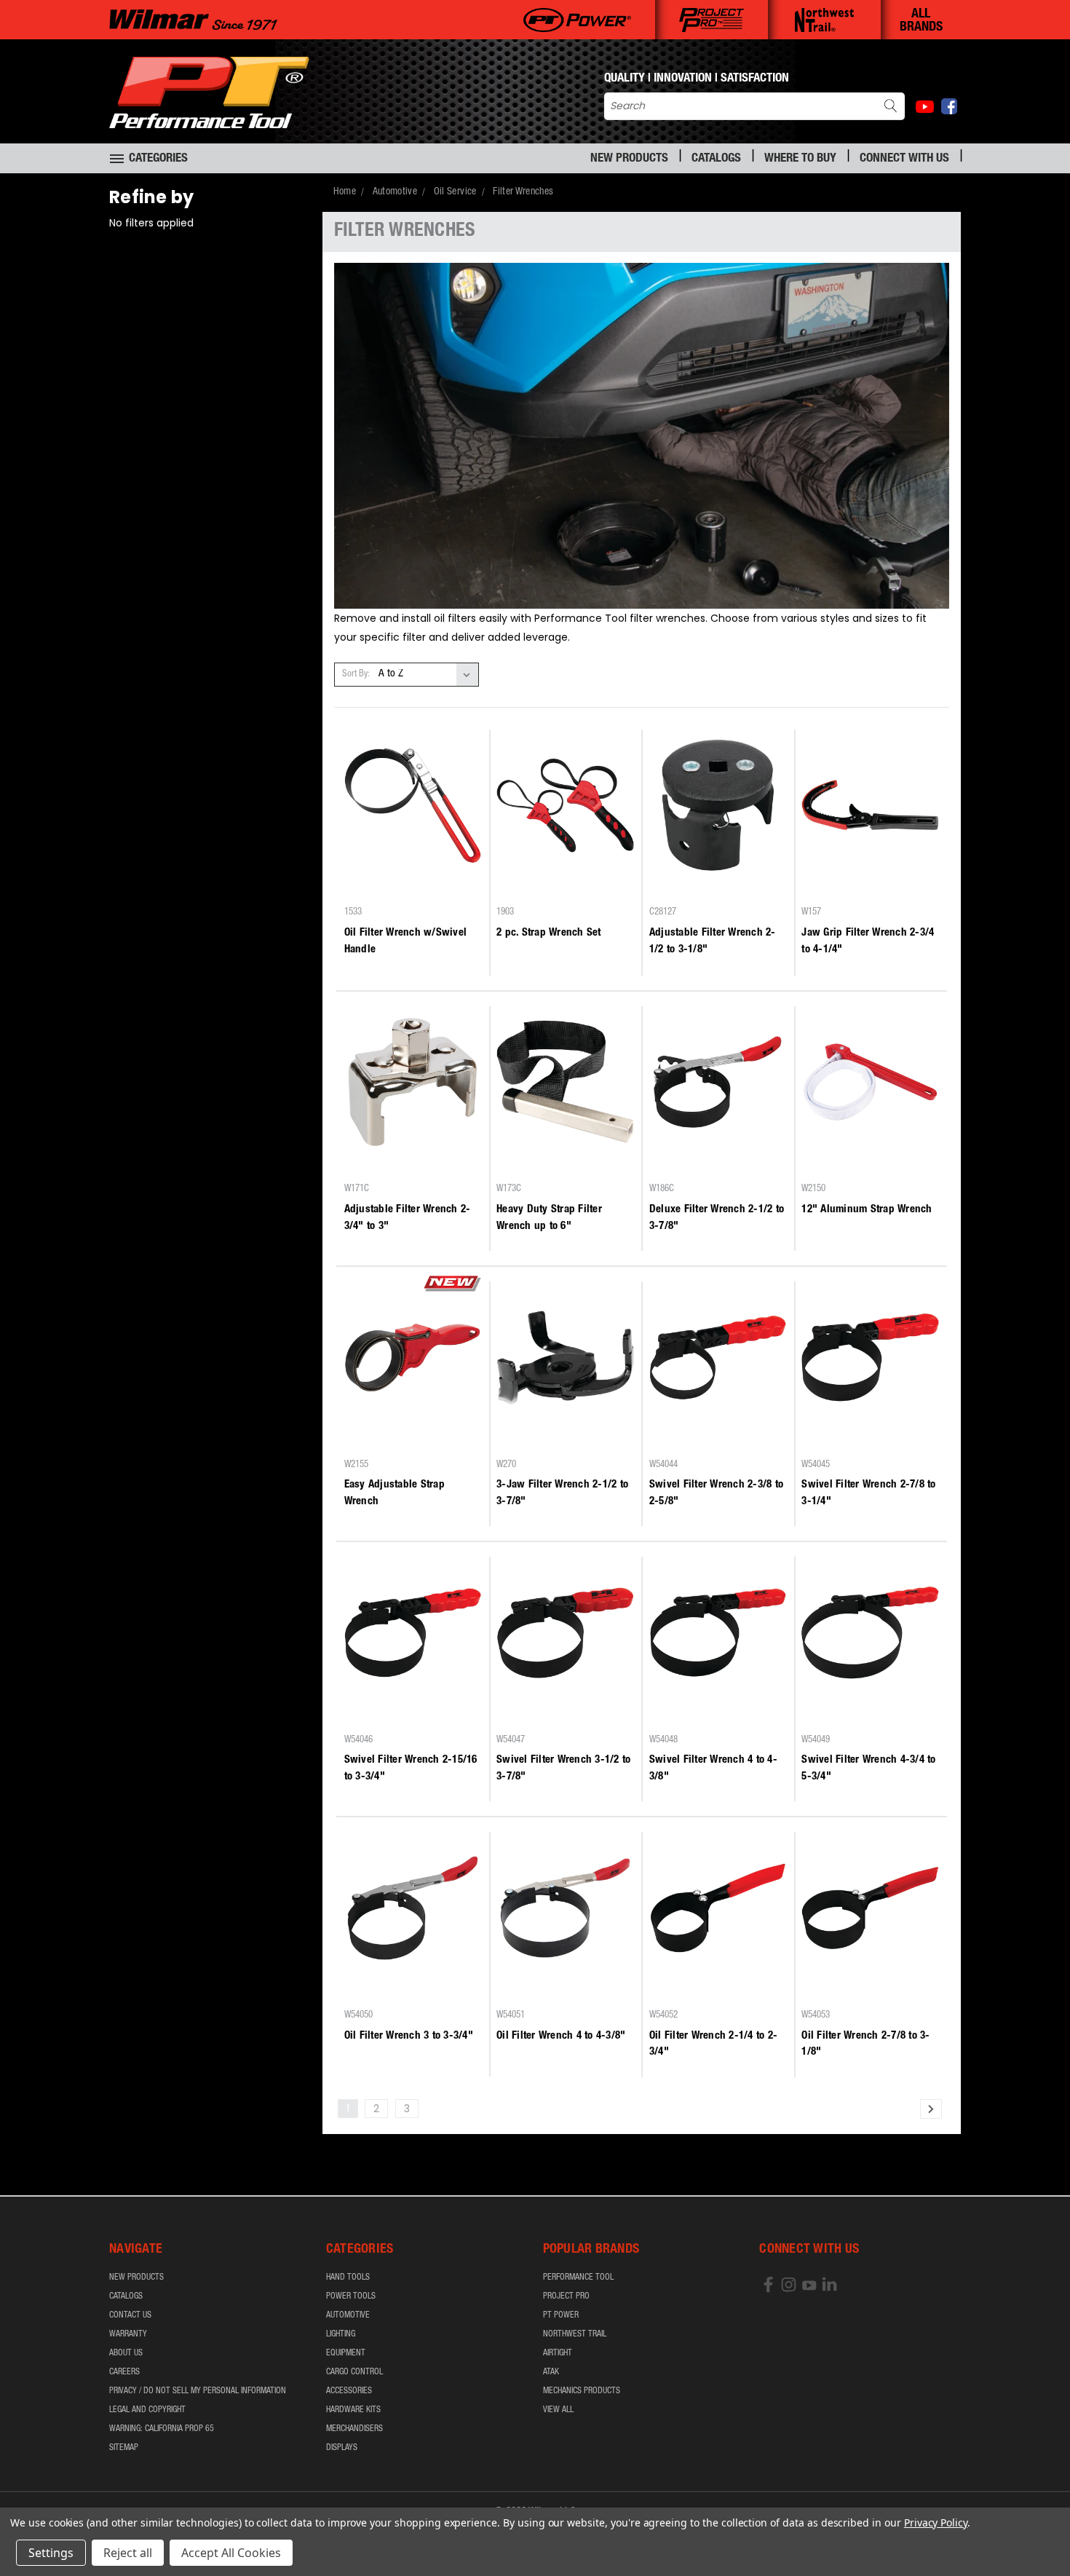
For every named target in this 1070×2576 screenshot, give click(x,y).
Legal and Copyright (147, 2410)
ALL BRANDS (921, 21)
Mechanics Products (582, 2391)
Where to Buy (800, 159)
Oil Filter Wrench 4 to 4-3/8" (561, 2036)
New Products (629, 159)
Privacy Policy (936, 2522)
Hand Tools (348, 2277)
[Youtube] (925, 107)
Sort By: (356, 675)
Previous (1032, 2530)
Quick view (413, 858)
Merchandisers (354, 2429)
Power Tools (351, 2296)
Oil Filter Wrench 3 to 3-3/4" (409, 2036)
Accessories (349, 2391)
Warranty (128, 2334)
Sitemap (124, 2448)
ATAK (551, 2372)
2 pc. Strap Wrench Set (549, 933)
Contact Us (130, 2315)
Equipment (346, 2353)
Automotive (348, 2315)
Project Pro (566, 2296)
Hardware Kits (353, 2410)
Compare (408, 886)
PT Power (561, 2315)
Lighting (341, 2334)
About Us (126, 2353)
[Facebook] (949, 106)
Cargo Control (354, 2372)
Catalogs (716, 159)
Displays (342, 2448)
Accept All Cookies (231, 2553)
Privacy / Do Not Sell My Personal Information (198, 2391)
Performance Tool (578, 2277)
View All (558, 2410)
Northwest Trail (575, 2334)
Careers (124, 2372)
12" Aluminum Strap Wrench (867, 1210)
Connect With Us (904, 159)
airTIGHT (558, 2353)
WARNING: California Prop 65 (162, 2429)
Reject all (128, 2553)
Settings (51, 2553)
